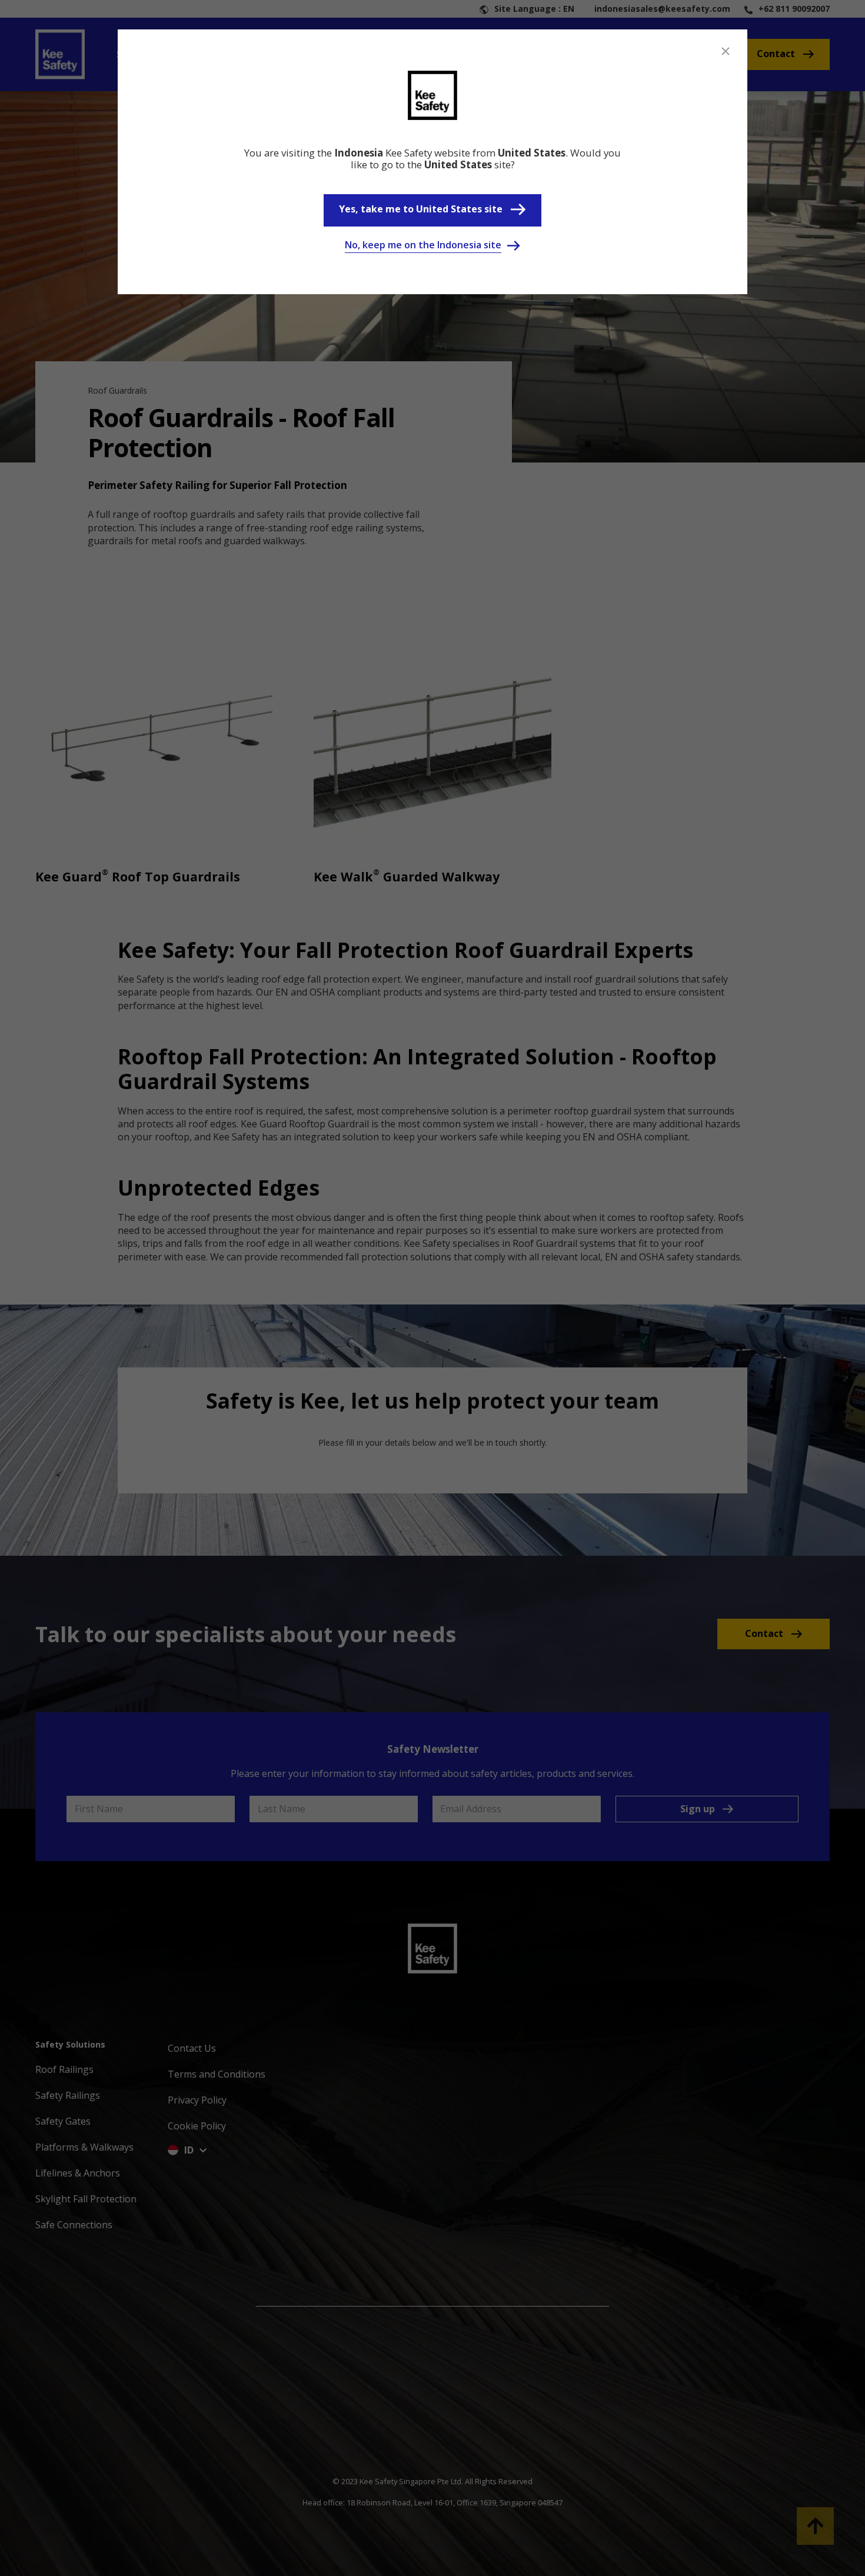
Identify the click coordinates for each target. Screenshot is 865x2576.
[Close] (726, 51)
